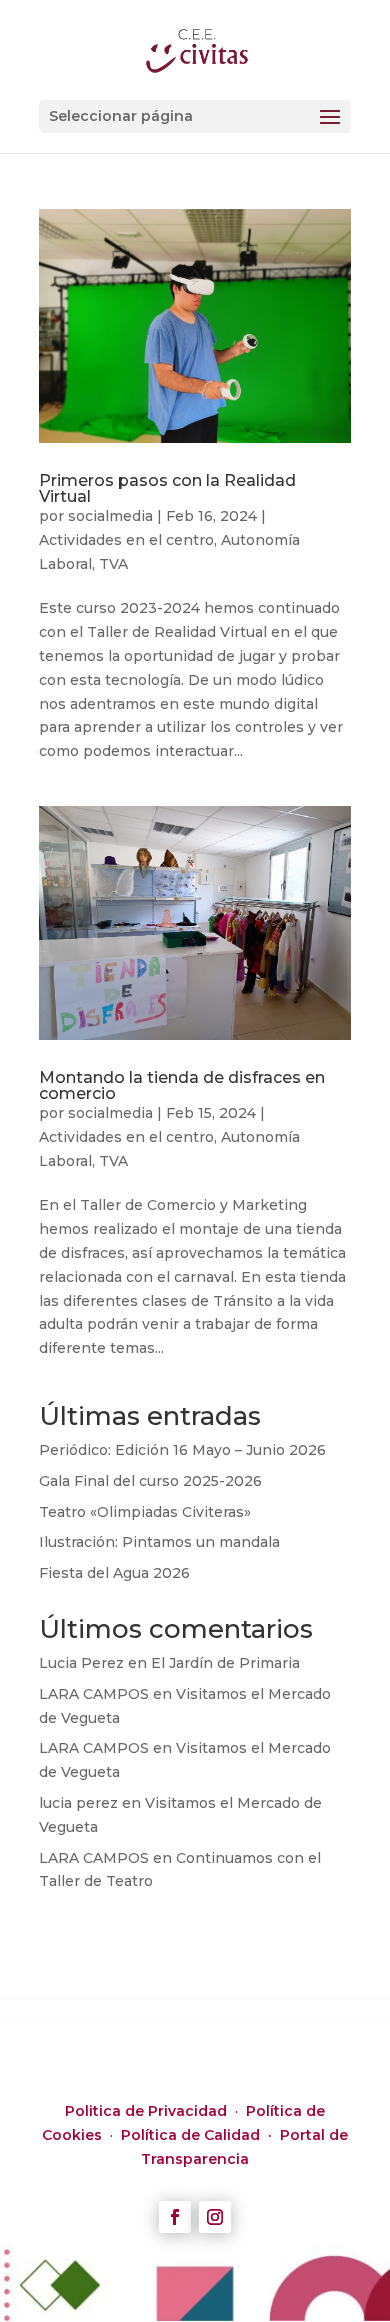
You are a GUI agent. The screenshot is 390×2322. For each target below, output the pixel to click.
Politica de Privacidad (148, 2111)
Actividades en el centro (126, 540)
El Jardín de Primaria (225, 1663)
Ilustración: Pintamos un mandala (159, 1542)
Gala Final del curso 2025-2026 (150, 1481)
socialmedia (110, 516)
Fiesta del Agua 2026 (114, 1573)
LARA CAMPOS (94, 1694)
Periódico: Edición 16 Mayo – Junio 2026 (182, 1450)
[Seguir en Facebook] (175, 2217)
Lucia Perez (81, 1663)
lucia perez (78, 1803)
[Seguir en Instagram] (215, 2217)
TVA (113, 564)
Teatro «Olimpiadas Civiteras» (145, 1512)
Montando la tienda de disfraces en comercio (182, 1085)
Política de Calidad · (200, 2135)
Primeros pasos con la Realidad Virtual (167, 488)
